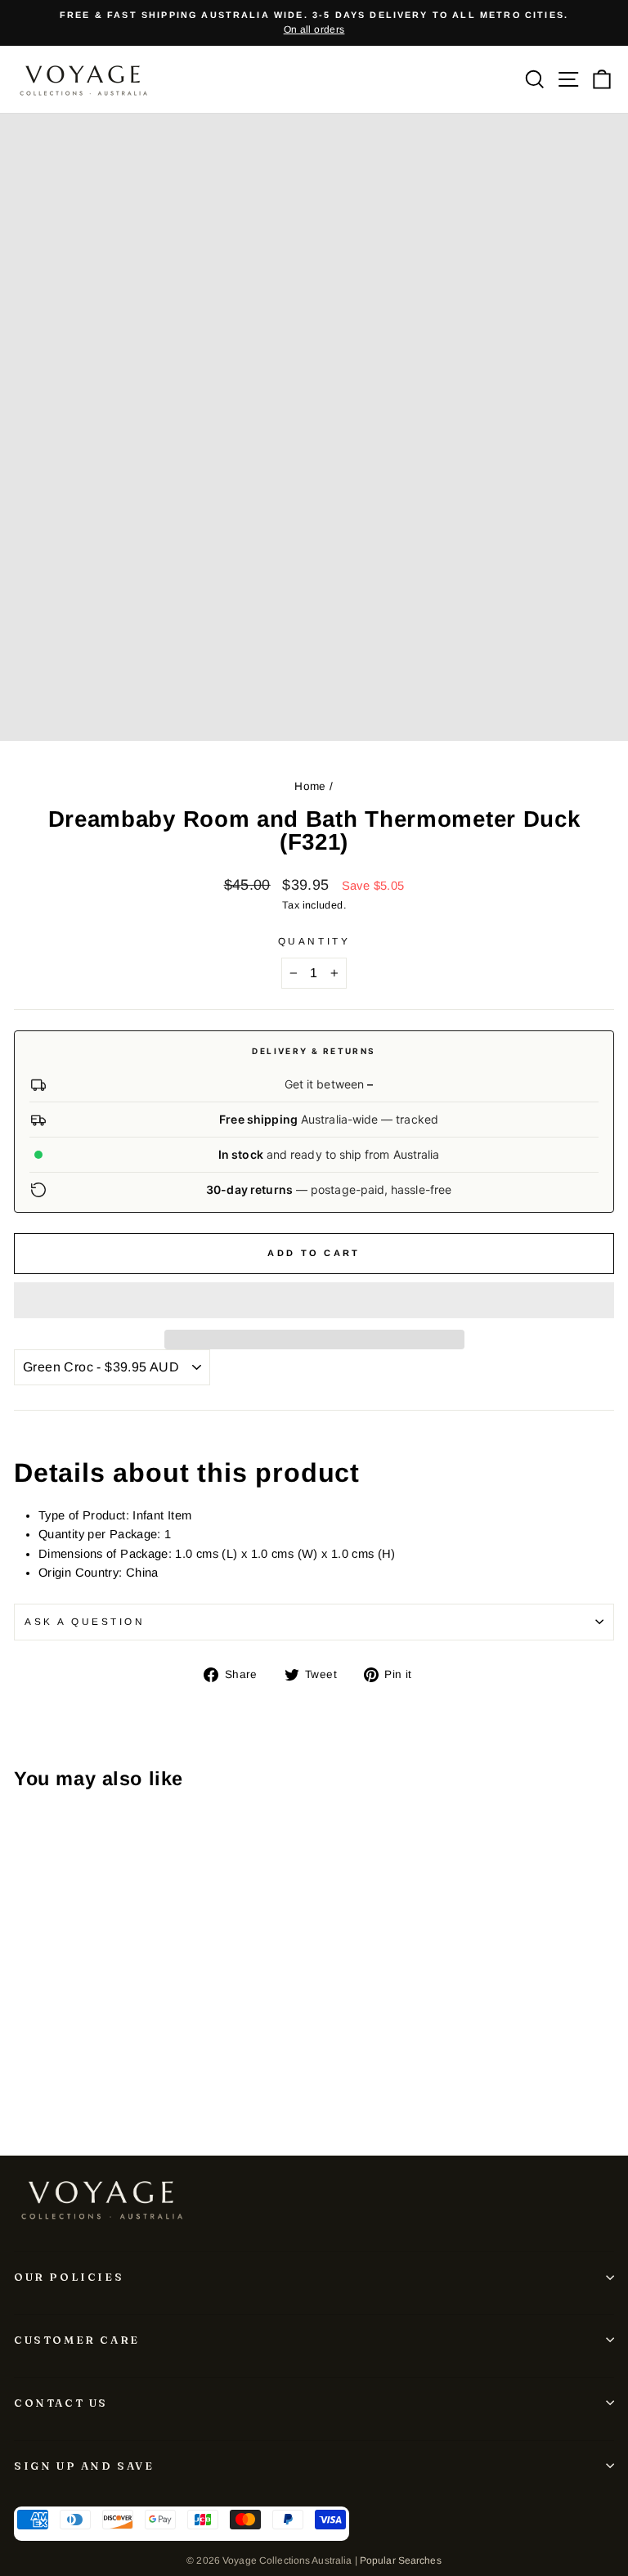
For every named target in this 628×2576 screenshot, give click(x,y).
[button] (314, 1300)
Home (310, 786)
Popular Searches (401, 2560)
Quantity (314, 941)
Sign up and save (84, 2466)
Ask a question (85, 1621)
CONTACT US (61, 2403)
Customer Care (77, 2340)
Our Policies (69, 2277)
